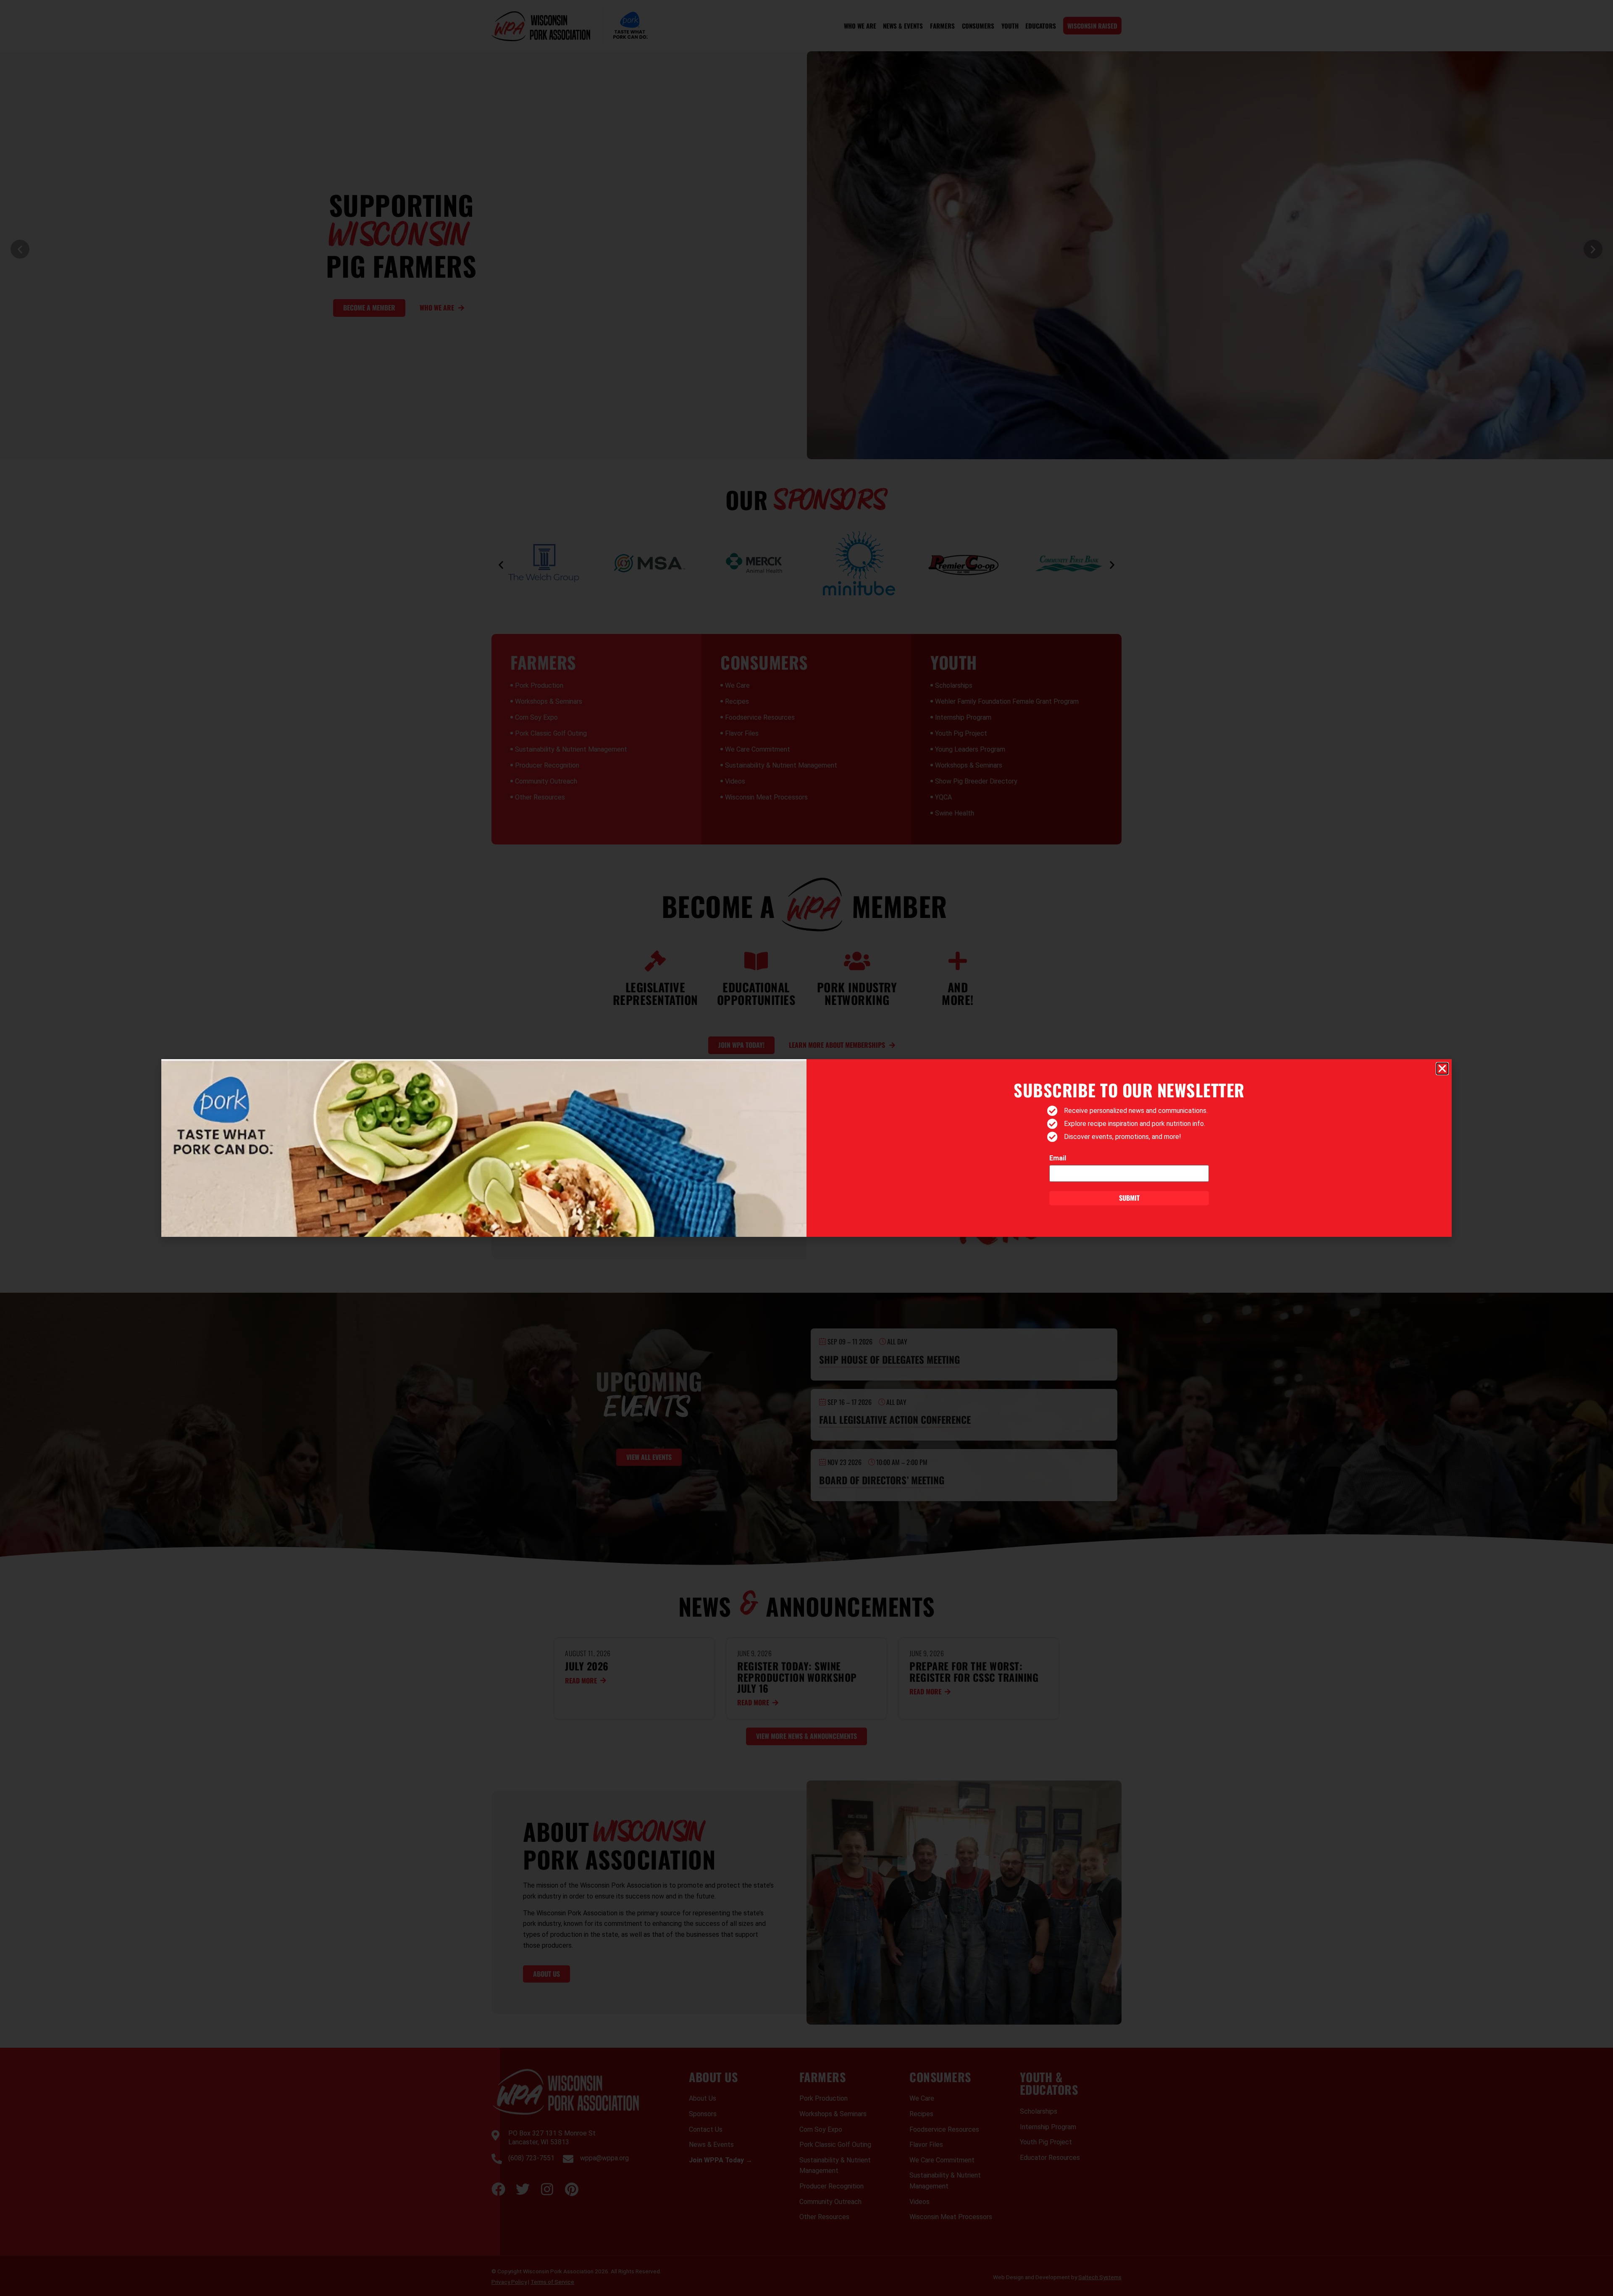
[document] (806, 1148)
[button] (1442, 1069)
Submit (1129, 1198)
